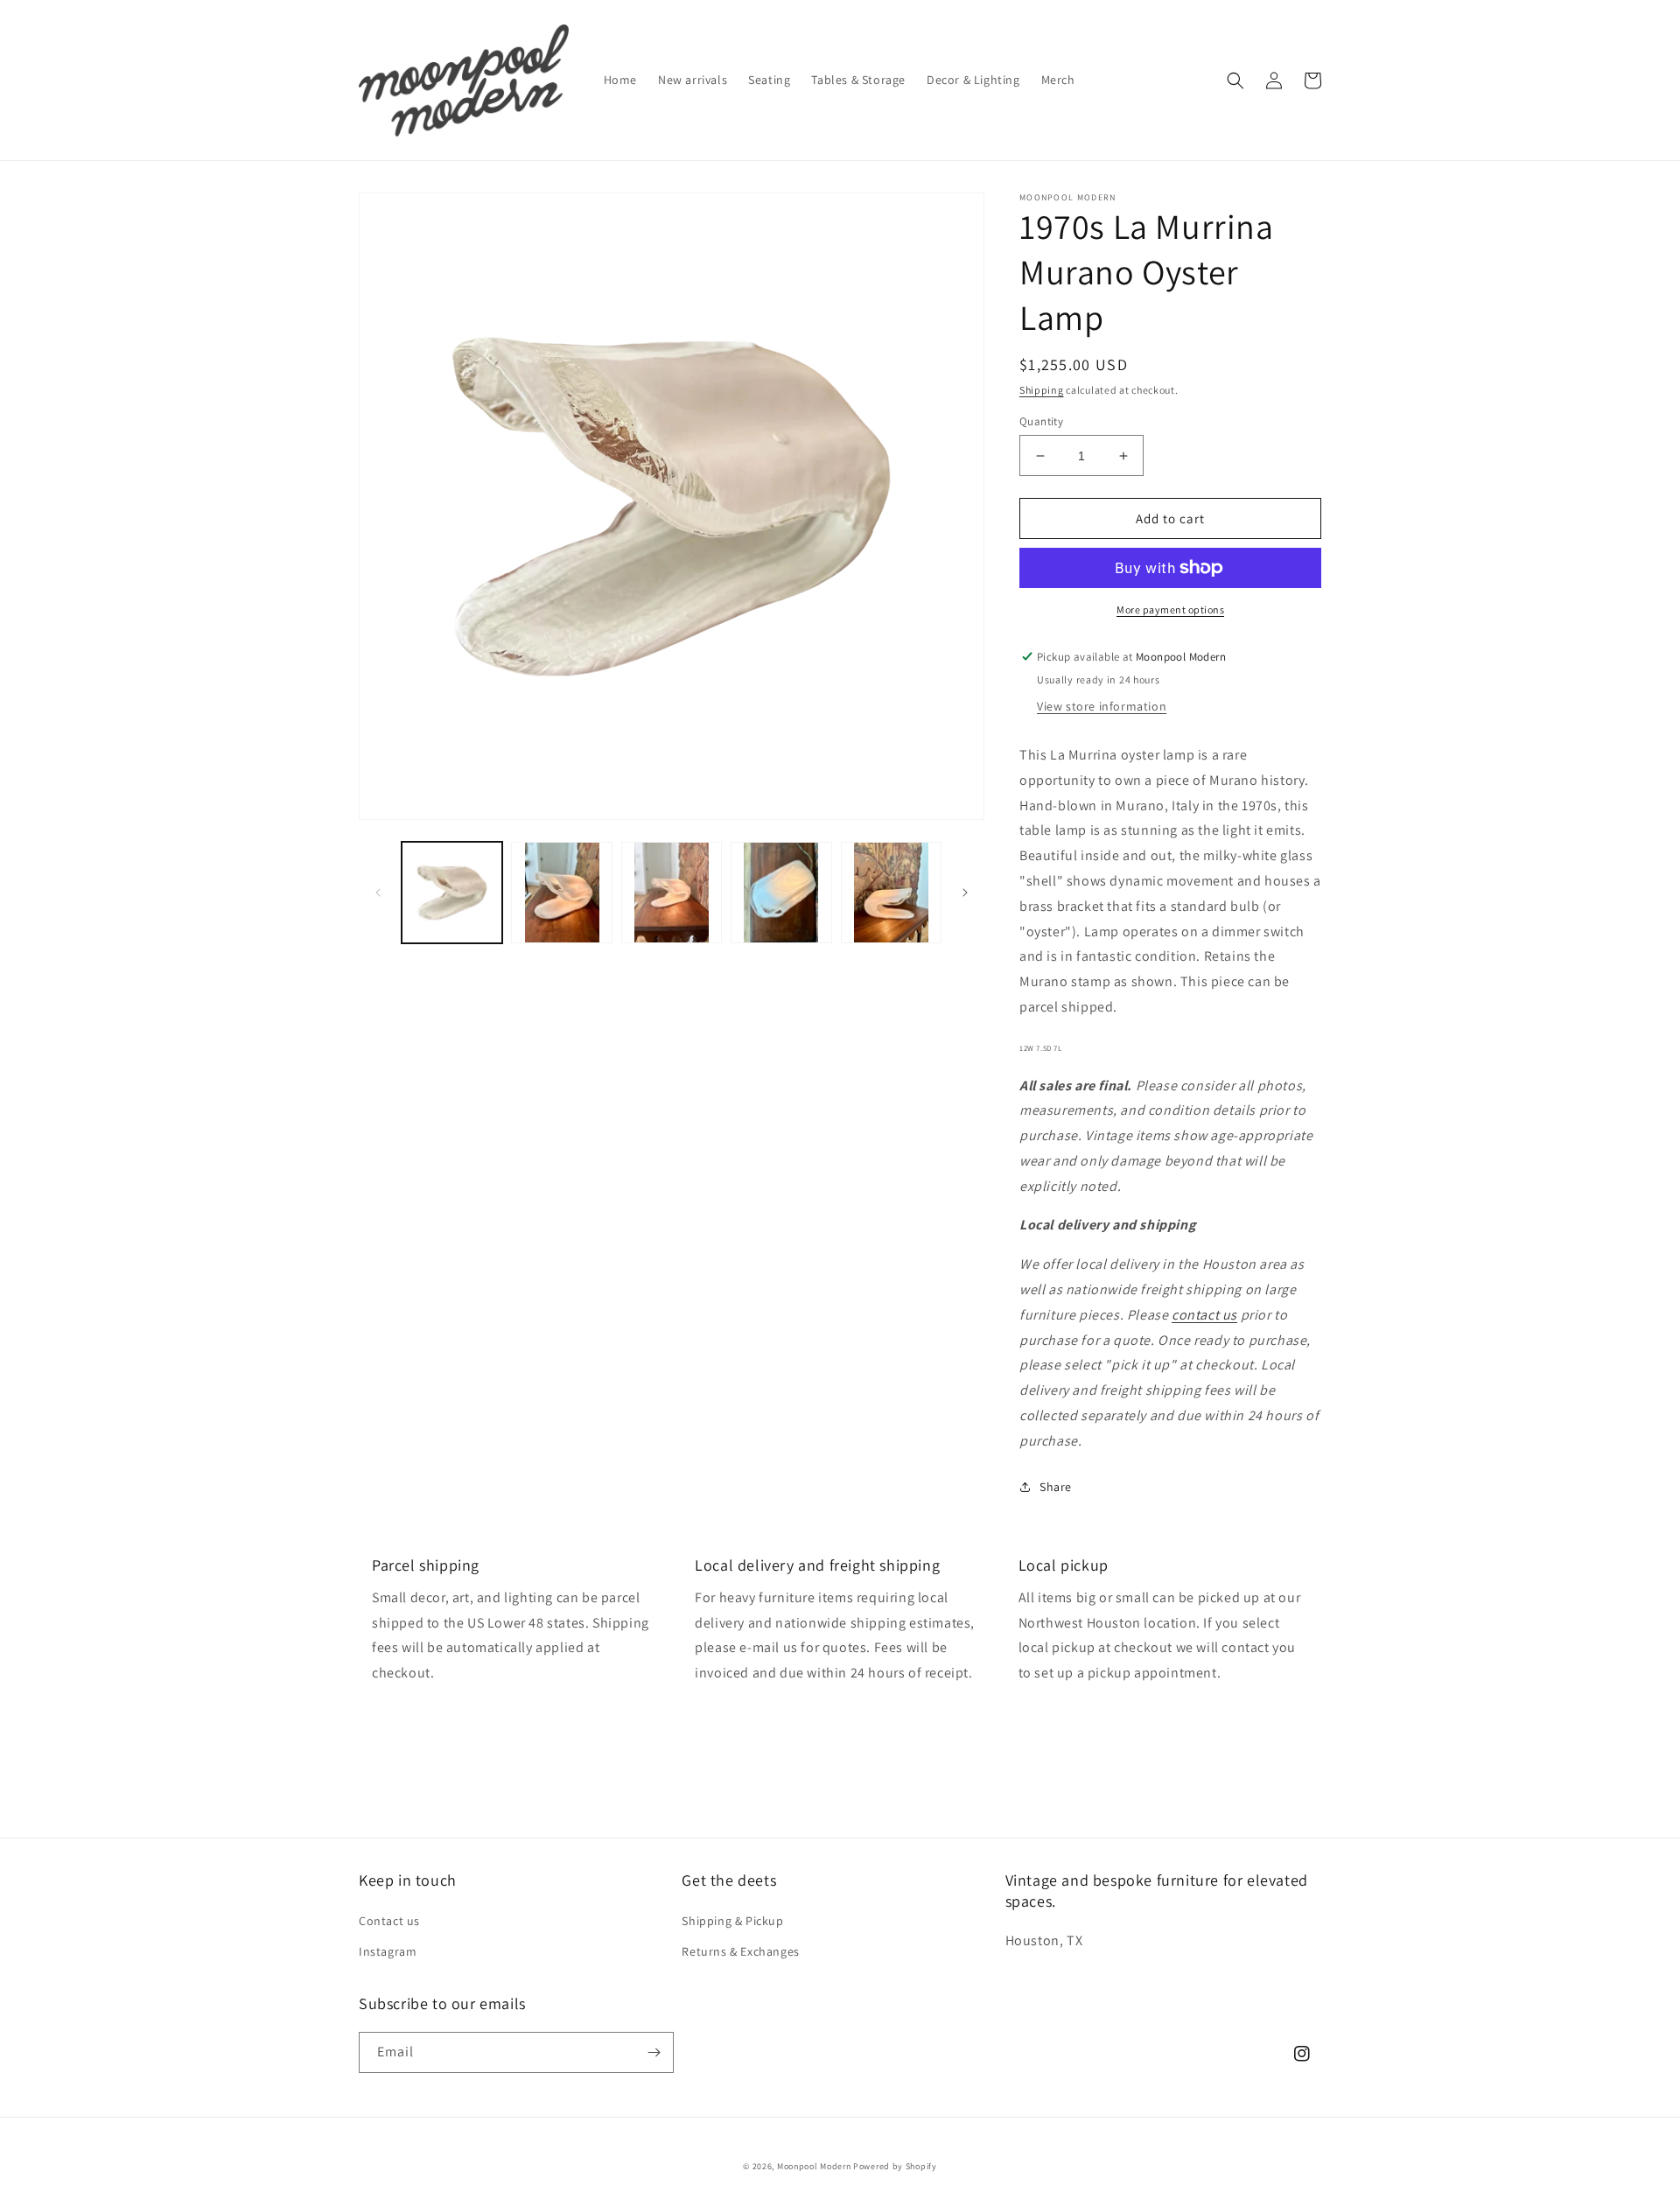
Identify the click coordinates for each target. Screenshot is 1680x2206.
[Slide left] (378, 893)
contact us (1204, 1315)
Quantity (1041, 421)
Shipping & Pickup (732, 1921)
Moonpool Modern (814, 2166)
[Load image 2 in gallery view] (561, 892)
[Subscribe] (654, 2052)
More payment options (1170, 609)
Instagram (388, 1951)
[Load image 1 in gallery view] (452, 892)
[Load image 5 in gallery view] (891, 892)
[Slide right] (965, 893)
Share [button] (1056, 1487)
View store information (1102, 706)
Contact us (389, 1921)
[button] (1235, 81)
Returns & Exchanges (740, 1951)
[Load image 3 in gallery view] (672, 892)
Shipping (1042, 390)
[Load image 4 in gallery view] (781, 892)
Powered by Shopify (895, 2166)
